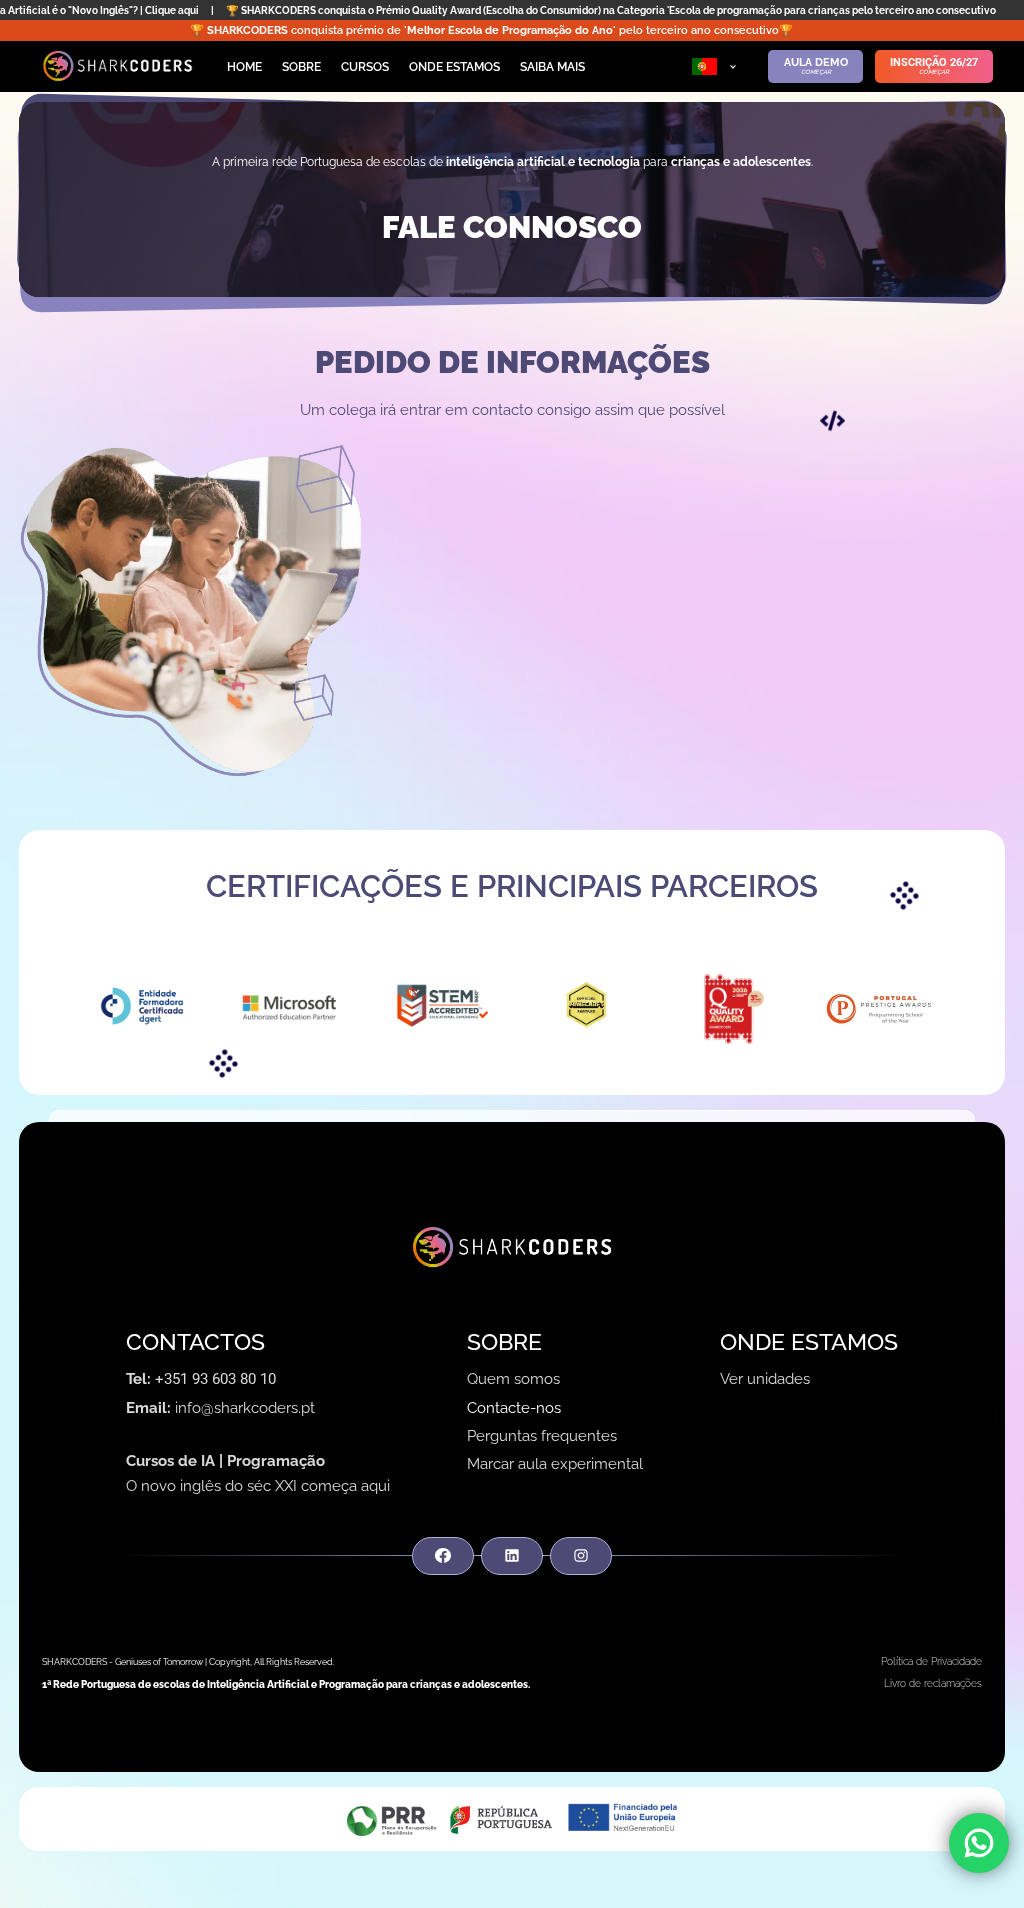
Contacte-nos (514, 1408)
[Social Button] (442, 1556)
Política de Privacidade (931, 1661)
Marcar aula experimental (555, 1464)
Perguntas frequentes (542, 1436)
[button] (714, 66)
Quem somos (513, 1379)
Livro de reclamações (933, 1683)
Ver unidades (765, 1379)
